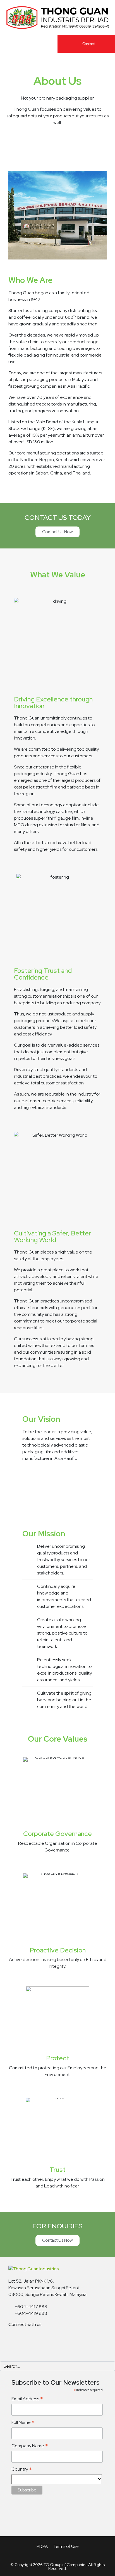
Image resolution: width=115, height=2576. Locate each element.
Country (22, 2469)
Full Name (23, 2423)
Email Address (27, 2399)
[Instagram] (48, 2339)
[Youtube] (64, 2339)
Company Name (30, 2446)
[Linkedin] (15, 2339)
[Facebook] (32, 2339)
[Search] (110, 2366)
